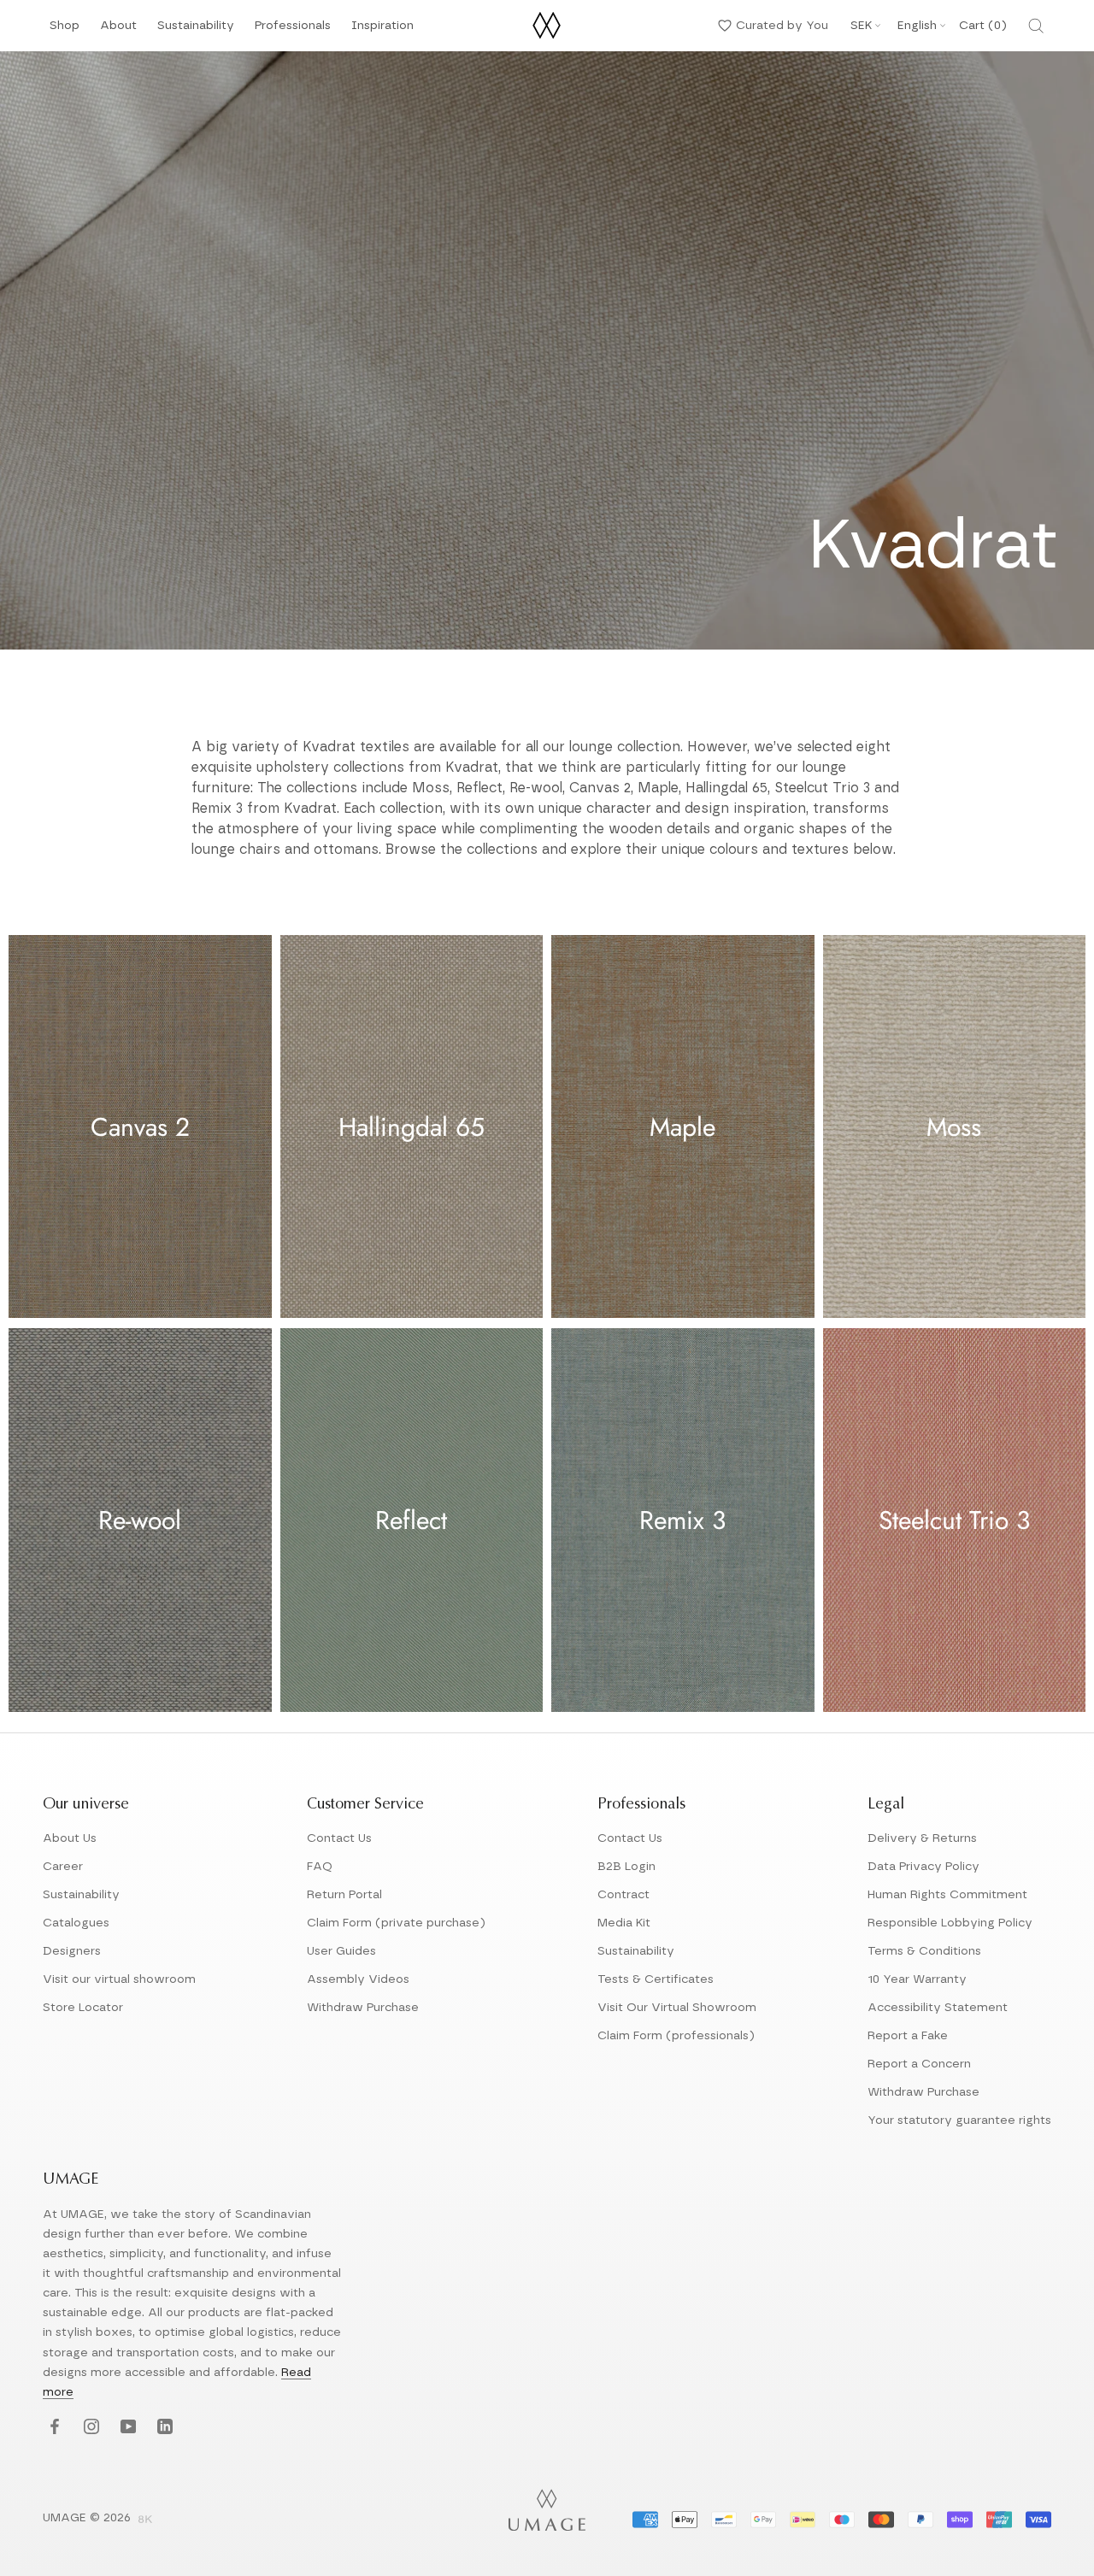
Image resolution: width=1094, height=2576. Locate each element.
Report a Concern (919, 2064)
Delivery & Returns (922, 1838)
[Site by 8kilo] (145, 2520)
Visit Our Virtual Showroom (677, 2008)
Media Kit (624, 1923)
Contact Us (339, 1838)
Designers (72, 1951)
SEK (861, 26)
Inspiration (382, 30)
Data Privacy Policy (923, 1867)
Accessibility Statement (938, 2008)
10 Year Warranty (917, 1979)
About (118, 30)
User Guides (341, 1951)
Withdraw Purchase (363, 2008)
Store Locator (83, 2008)
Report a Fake (908, 2036)
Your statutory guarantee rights (959, 2120)
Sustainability (196, 30)
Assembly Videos (358, 1979)
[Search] (1036, 26)
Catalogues (76, 1923)
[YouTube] (126, 2428)
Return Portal (344, 1895)
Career (63, 1867)
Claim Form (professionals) (676, 2036)
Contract (623, 1895)
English (917, 26)
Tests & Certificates (656, 1979)
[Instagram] (89, 2428)
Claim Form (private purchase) (396, 1923)
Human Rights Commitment (947, 1895)
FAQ (320, 1867)
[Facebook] (53, 2428)
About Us (70, 1838)
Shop (65, 30)
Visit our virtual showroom (119, 1979)
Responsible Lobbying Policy (950, 1923)
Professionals (293, 30)
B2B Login (626, 1867)
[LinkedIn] (163, 2428)
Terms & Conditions (924, 1951)
